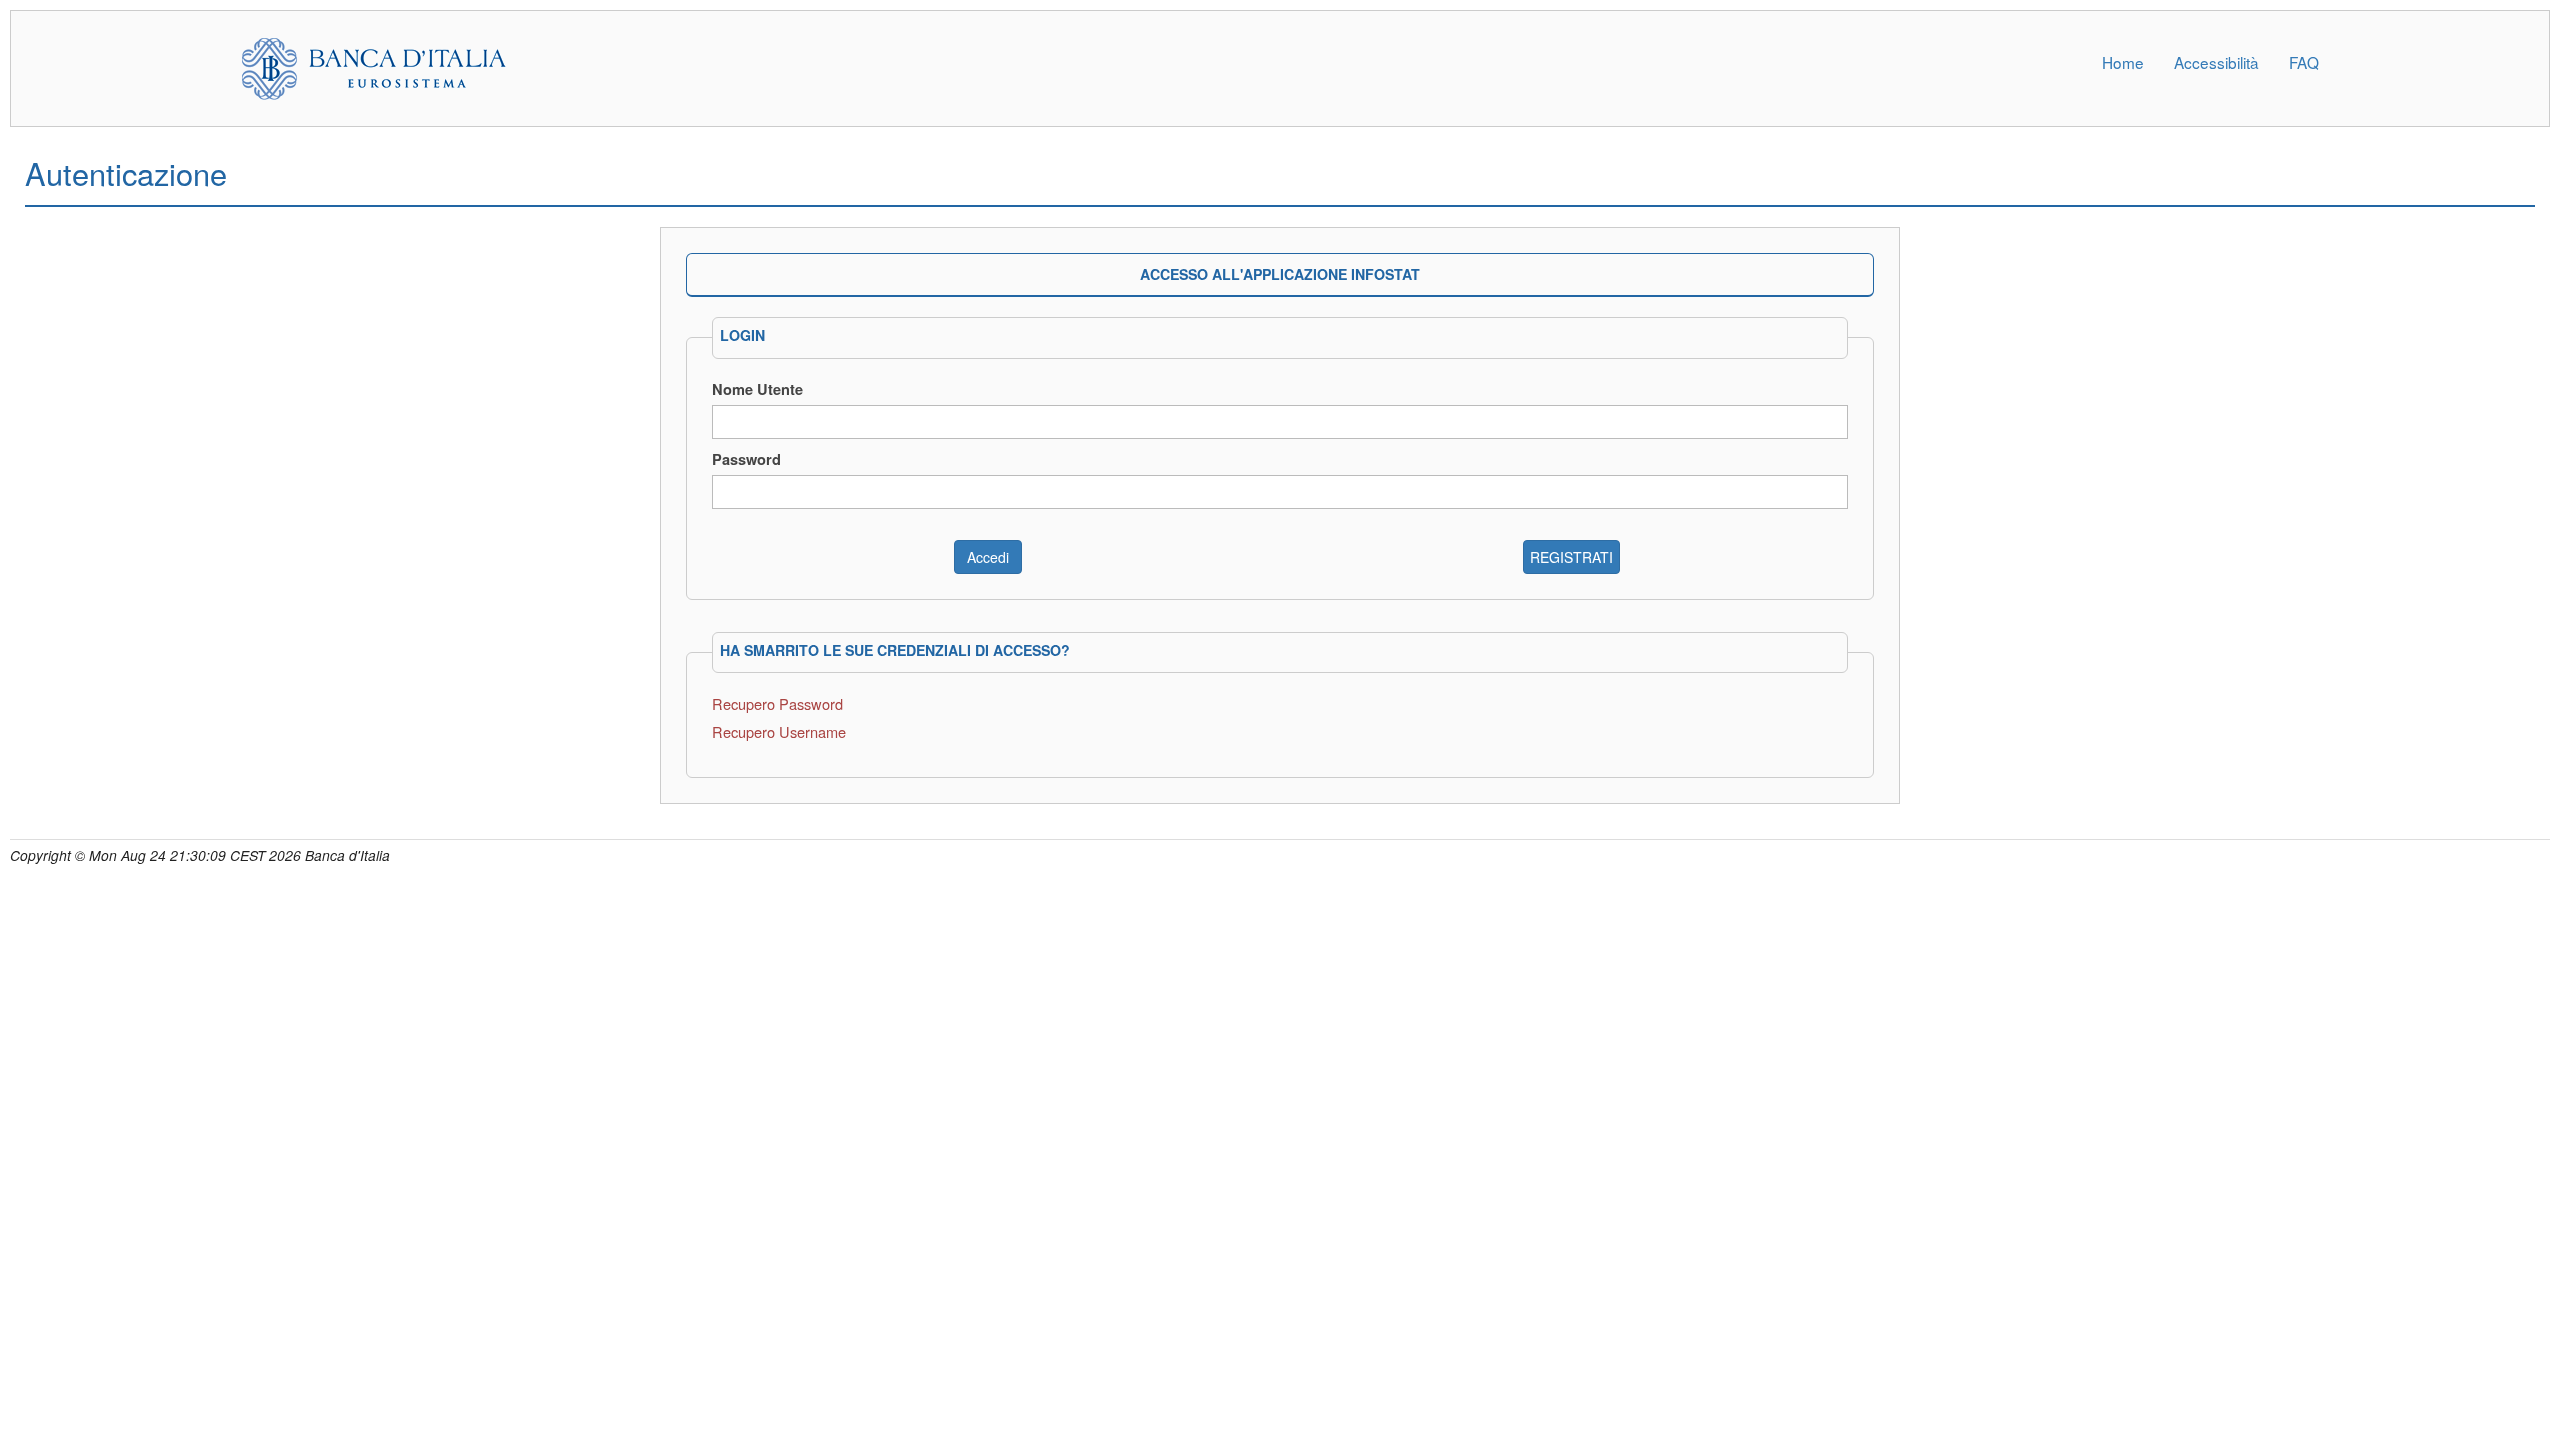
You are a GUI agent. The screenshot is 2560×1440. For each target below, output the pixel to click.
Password (746, 459)
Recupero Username (779, 731)
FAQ (2304, 62)
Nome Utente (757, 389)
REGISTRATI (1571, 557)
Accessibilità (2216, 62)
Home (2123, 62)
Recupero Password (777, 703)
